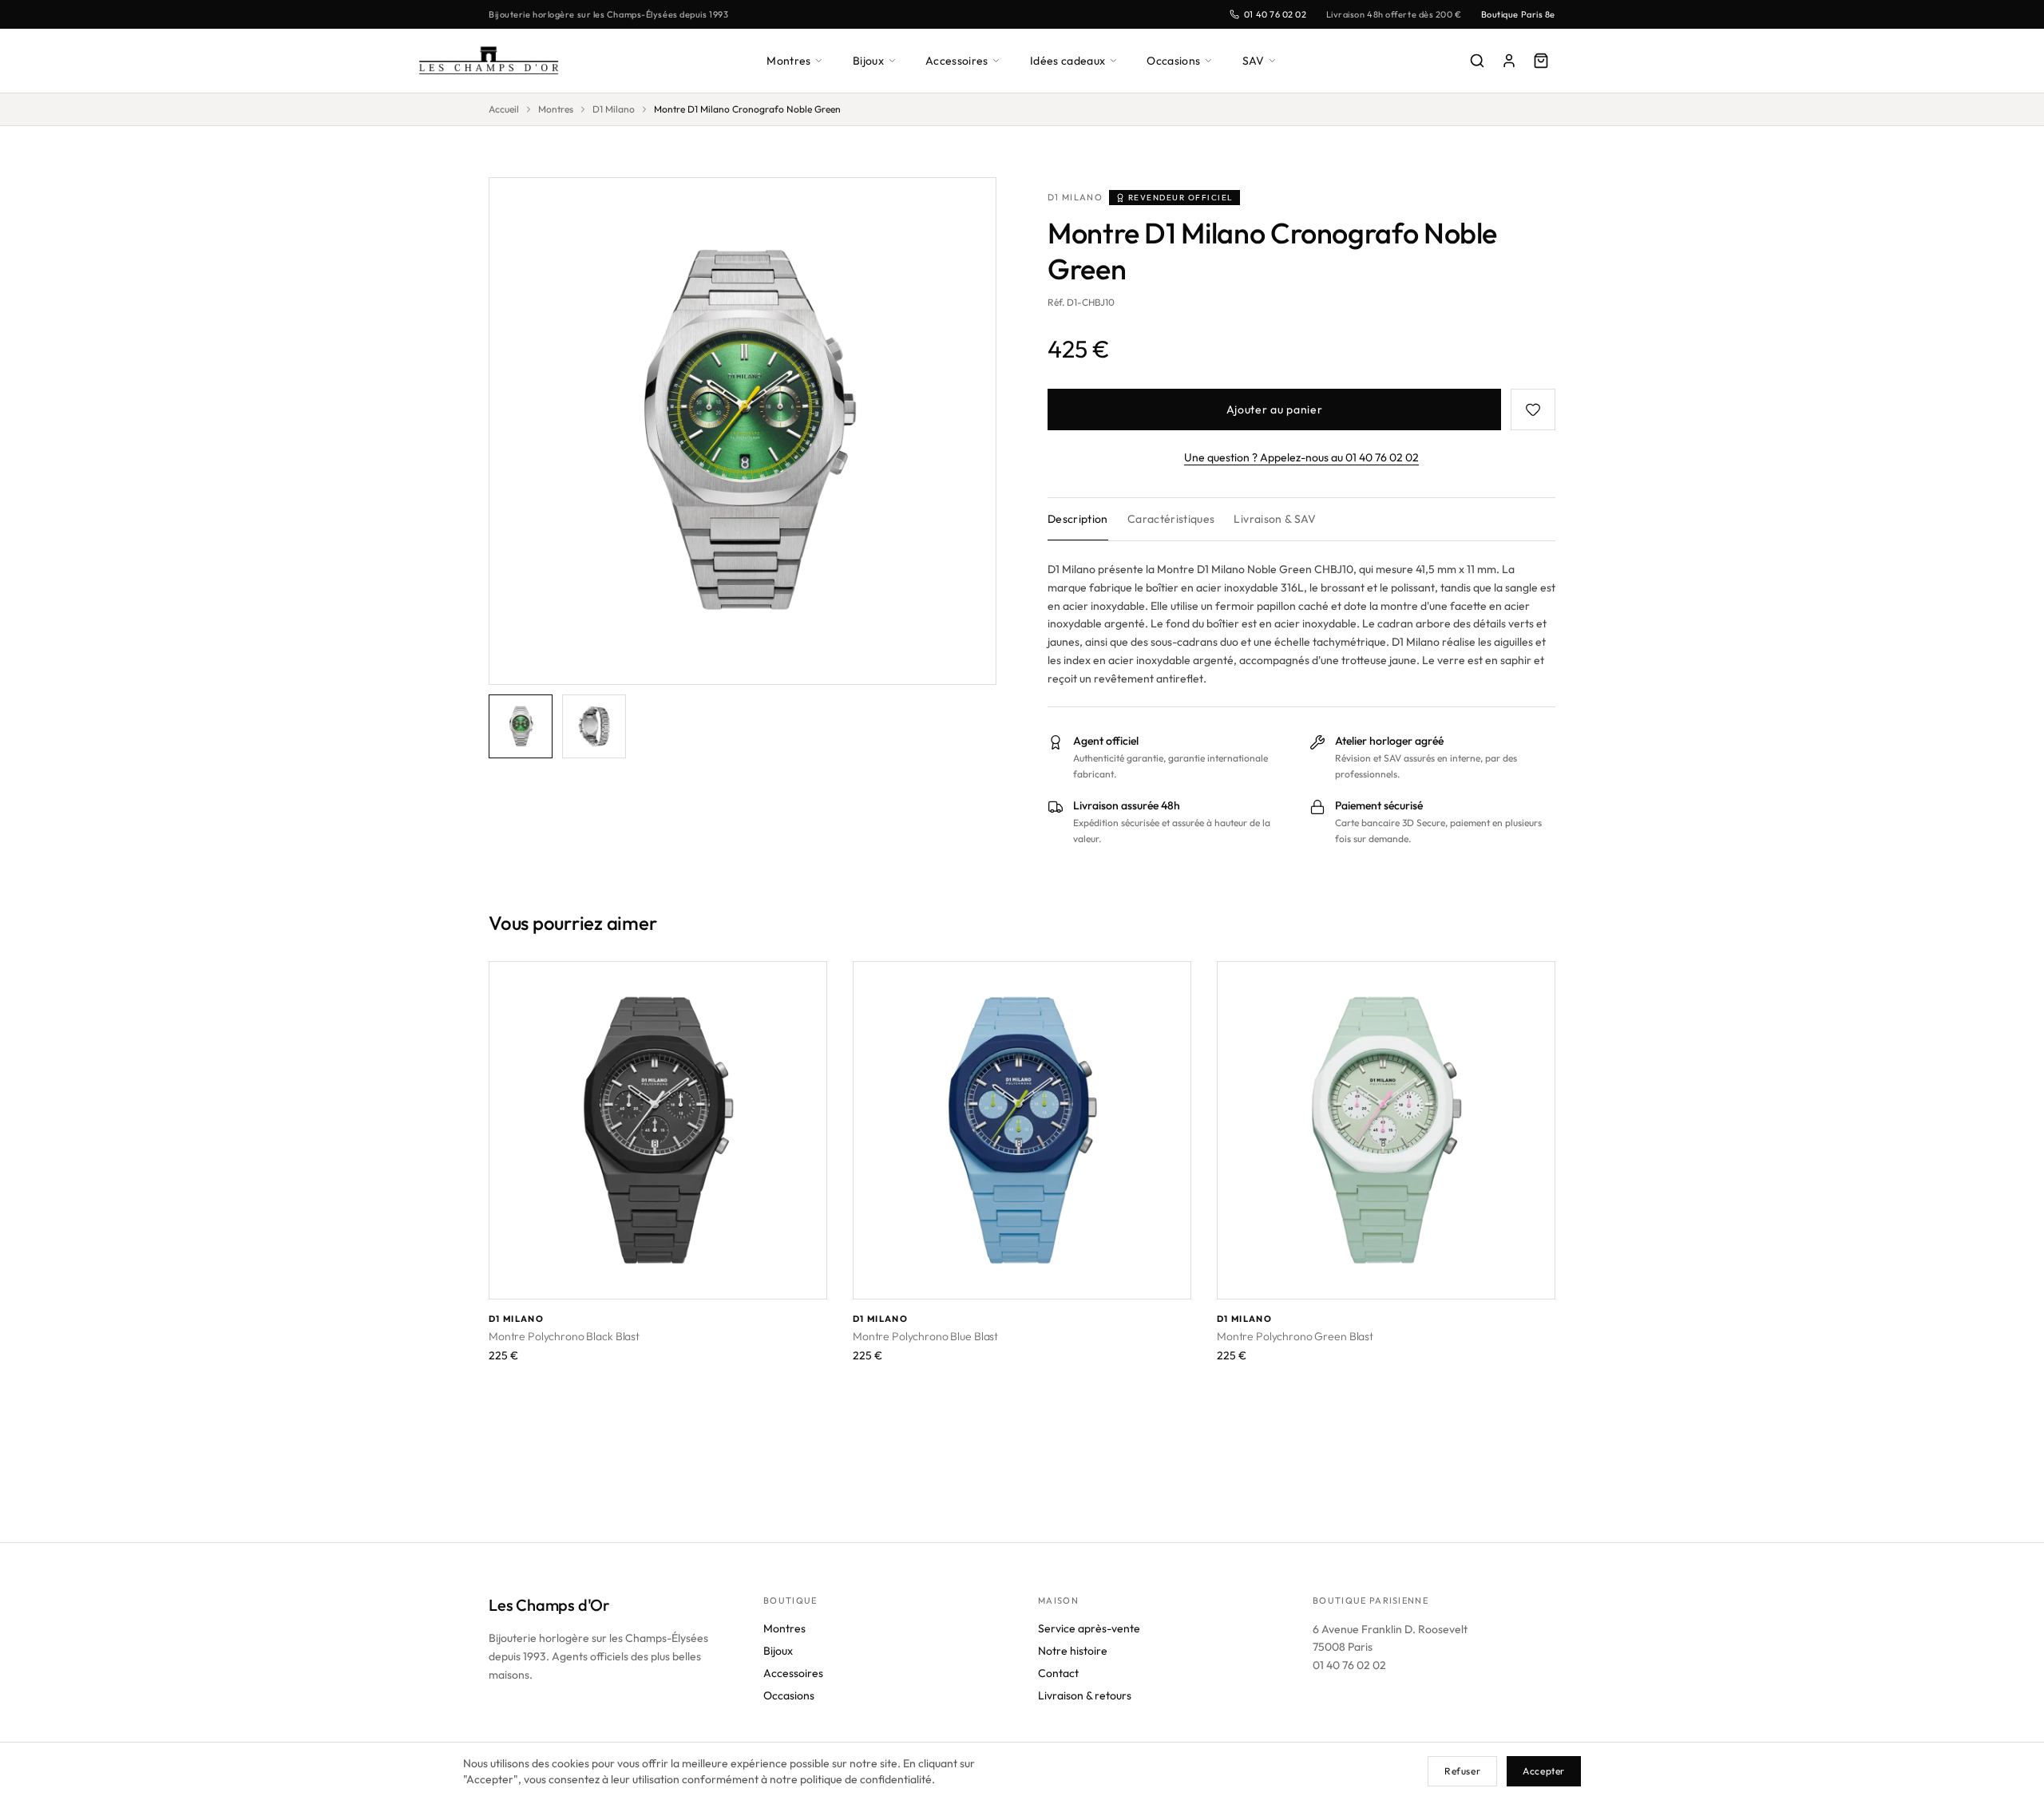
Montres (788, 61)
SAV (1254, 61)
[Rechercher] (1477, 61)
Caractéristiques (1171, 519)
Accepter (1544, 1771)
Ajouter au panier (1275, 409)
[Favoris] (1533, 409)
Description (1078, 519)
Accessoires (957, 61)
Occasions (1173, 61)
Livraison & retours (1085, 1695)
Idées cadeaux (1068, 61)
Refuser (1462, 1771)
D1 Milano (614, 109)
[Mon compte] (1509, 61)
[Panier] (1541, 61)
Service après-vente (1089, 1628)
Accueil (504, 109)
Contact (1058, 1673)
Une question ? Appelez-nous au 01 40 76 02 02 (1301, 457)
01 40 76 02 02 (1276, 14)
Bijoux (868, 61)
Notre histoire (1073, 1651)
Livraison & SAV (1275, 519)
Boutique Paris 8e (1518, 14)
